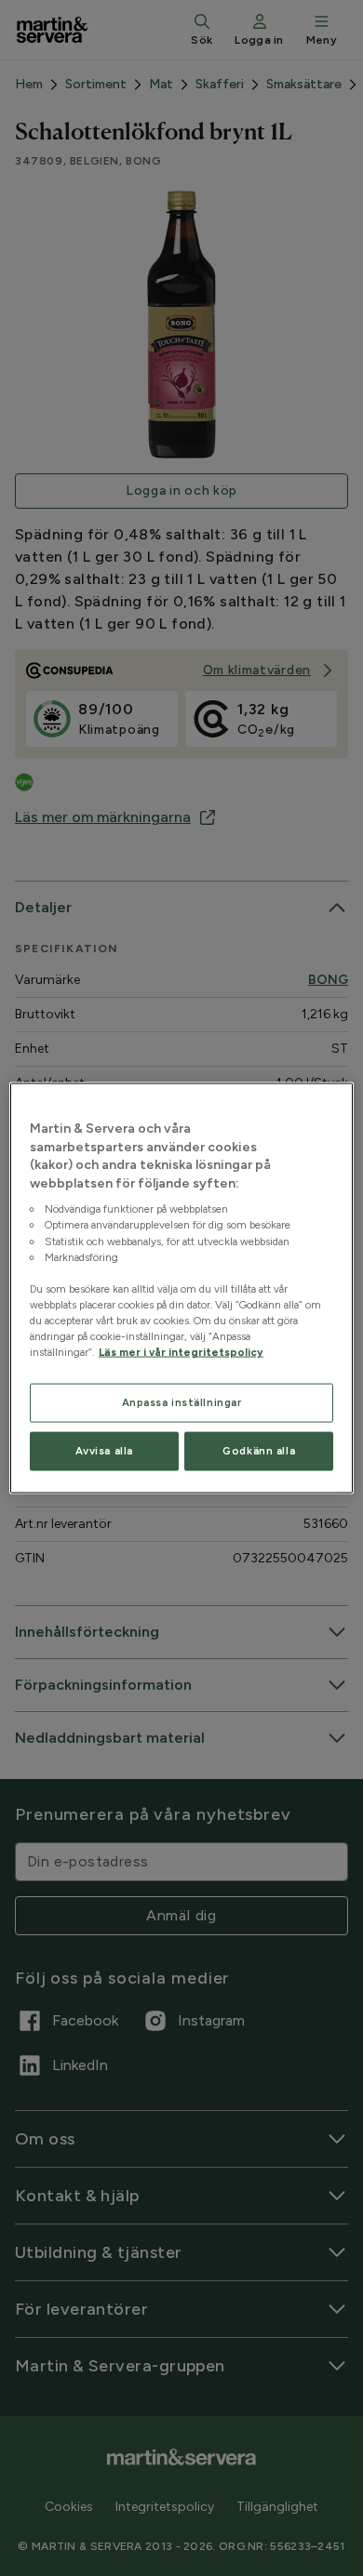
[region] (182, 1288)
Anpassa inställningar (182, 1402)
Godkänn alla (259, 1451)
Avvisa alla (104, 1451)
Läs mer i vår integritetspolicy (181, 1352)
